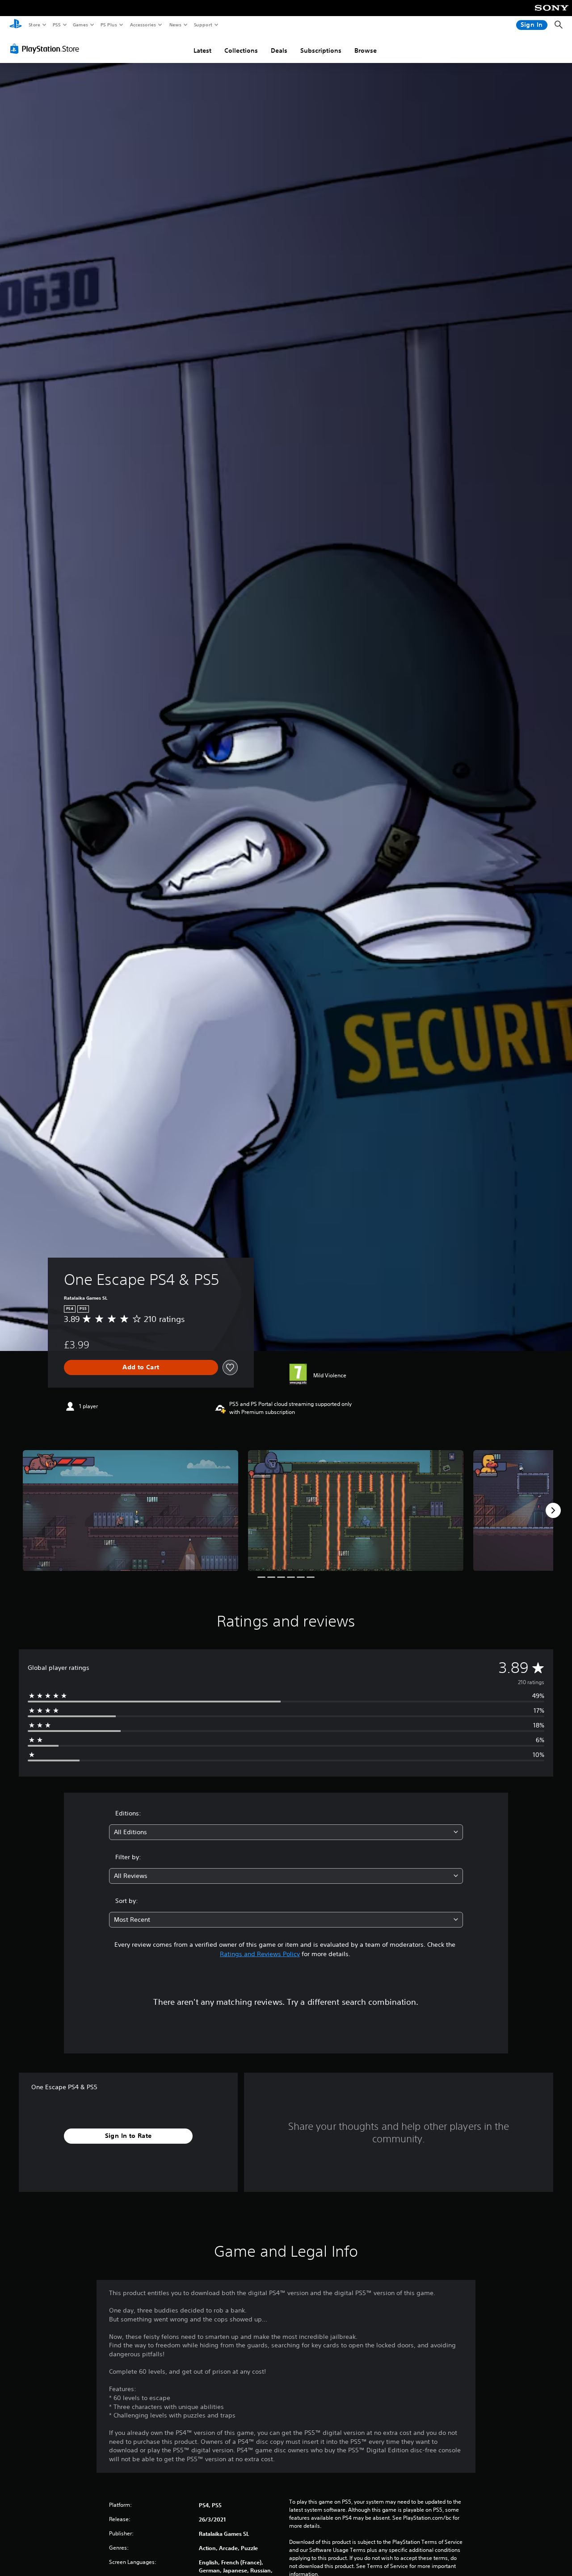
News (175, 25)
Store (34, 25)
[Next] (553, 1510)
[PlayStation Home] (16, 25)
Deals (279, 50)
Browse (366, 50)
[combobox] (286, 1832)
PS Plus (109, 25)
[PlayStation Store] (46, 49)
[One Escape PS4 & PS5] (130, 1511)
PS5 (57, 25)
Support (203, 25)
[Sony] (552, 14)
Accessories (143, 25)
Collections (241, 50)
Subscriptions (321, 50)
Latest (202, 50)
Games (80, 25)
